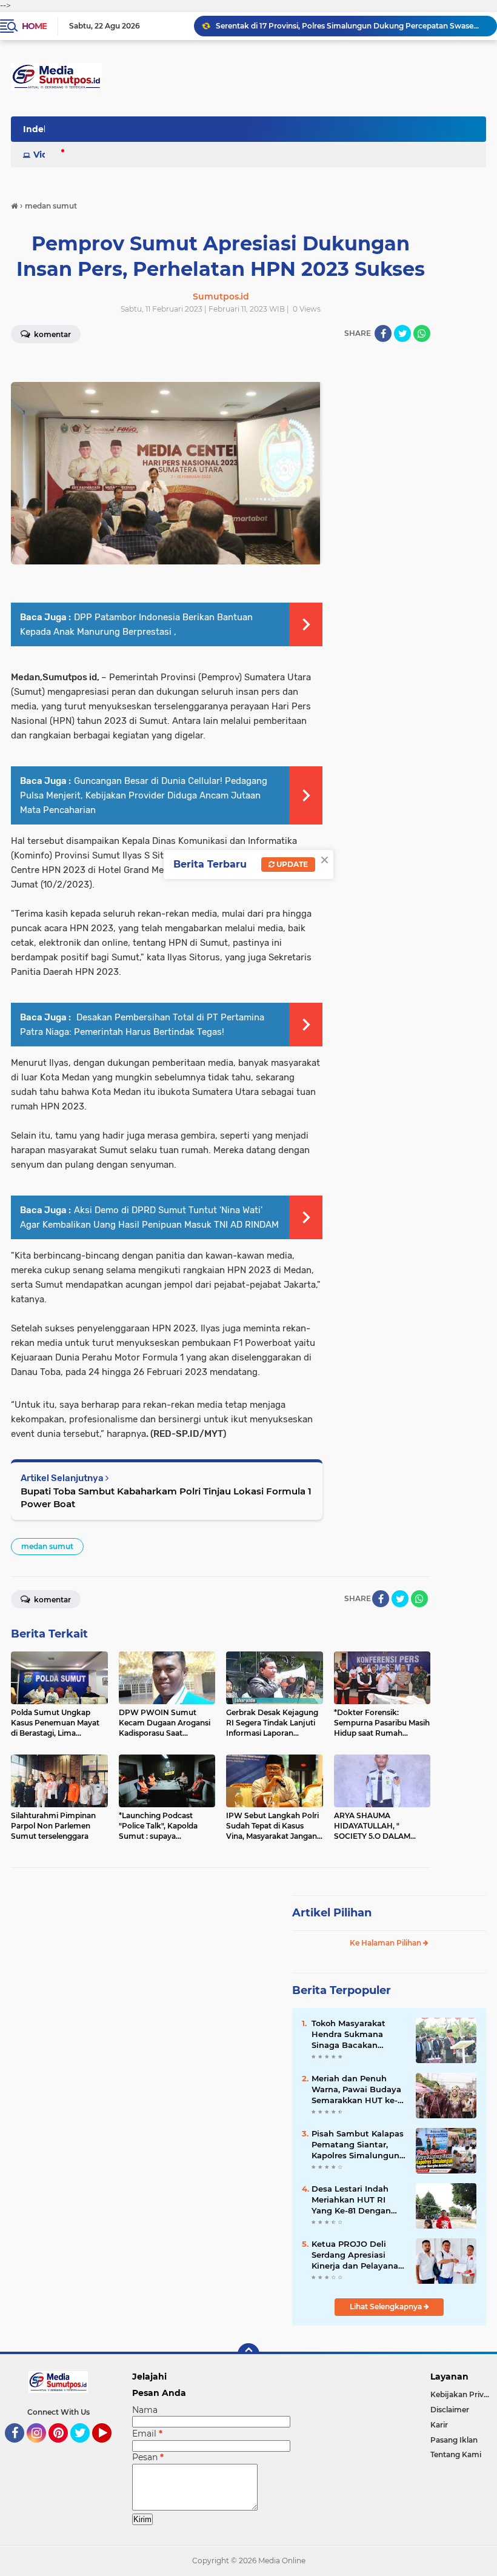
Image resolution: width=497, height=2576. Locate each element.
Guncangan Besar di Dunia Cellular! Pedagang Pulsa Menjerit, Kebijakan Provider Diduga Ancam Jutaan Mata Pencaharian (144, 795)
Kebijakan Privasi (462, 2394)
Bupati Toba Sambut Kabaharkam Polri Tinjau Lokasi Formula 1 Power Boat (166, 1497)
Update (291, 864)
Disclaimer (450, 2410)
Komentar (52, 1600)
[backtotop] (248, 2354)
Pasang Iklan (454, 2440)
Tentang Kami (456, 2454)
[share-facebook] (383, 333)
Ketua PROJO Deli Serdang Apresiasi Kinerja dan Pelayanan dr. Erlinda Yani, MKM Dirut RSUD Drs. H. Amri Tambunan (358, 2255)
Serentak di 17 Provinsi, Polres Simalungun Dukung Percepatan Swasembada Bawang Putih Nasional (351, 26)
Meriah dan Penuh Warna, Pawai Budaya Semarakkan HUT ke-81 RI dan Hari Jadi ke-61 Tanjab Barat (359, 2090)
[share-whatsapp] (422, 333)
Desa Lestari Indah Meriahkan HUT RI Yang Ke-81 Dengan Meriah (351, 2200)
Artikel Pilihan (332, 1913)
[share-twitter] (402, 333)
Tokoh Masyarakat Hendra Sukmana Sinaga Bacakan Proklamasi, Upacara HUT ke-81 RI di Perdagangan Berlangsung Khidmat (357, 2035)
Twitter (85, 2448)
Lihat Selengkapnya (387, 2307)
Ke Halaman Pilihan (386, 1943)
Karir (439, 2425)
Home (34, 26)
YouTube (110, 2448)
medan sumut (47, 1546)
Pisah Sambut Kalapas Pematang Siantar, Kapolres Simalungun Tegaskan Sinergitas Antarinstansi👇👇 (358, 2145)
